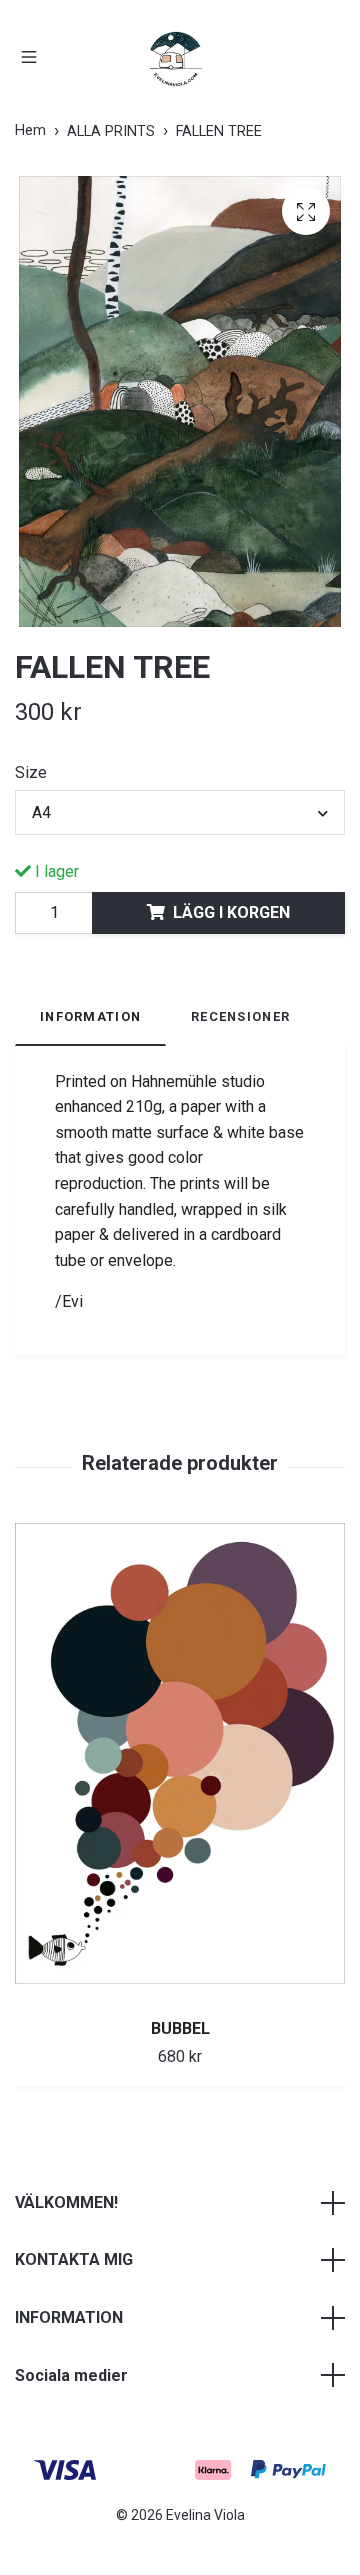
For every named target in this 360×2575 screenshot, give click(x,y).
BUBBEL (180, 2028)
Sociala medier (71, 2375)
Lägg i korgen (231, 912)
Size (31, 772)
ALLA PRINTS (111, 131)
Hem (30, 130)
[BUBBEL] (180, 1763)
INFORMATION (69, 2317)
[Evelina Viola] (176, 59)
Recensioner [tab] (240, 1016)
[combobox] (180, 812)
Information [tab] (90, 1016)
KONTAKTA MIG (74, 2259)
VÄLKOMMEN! (66, 2202)
